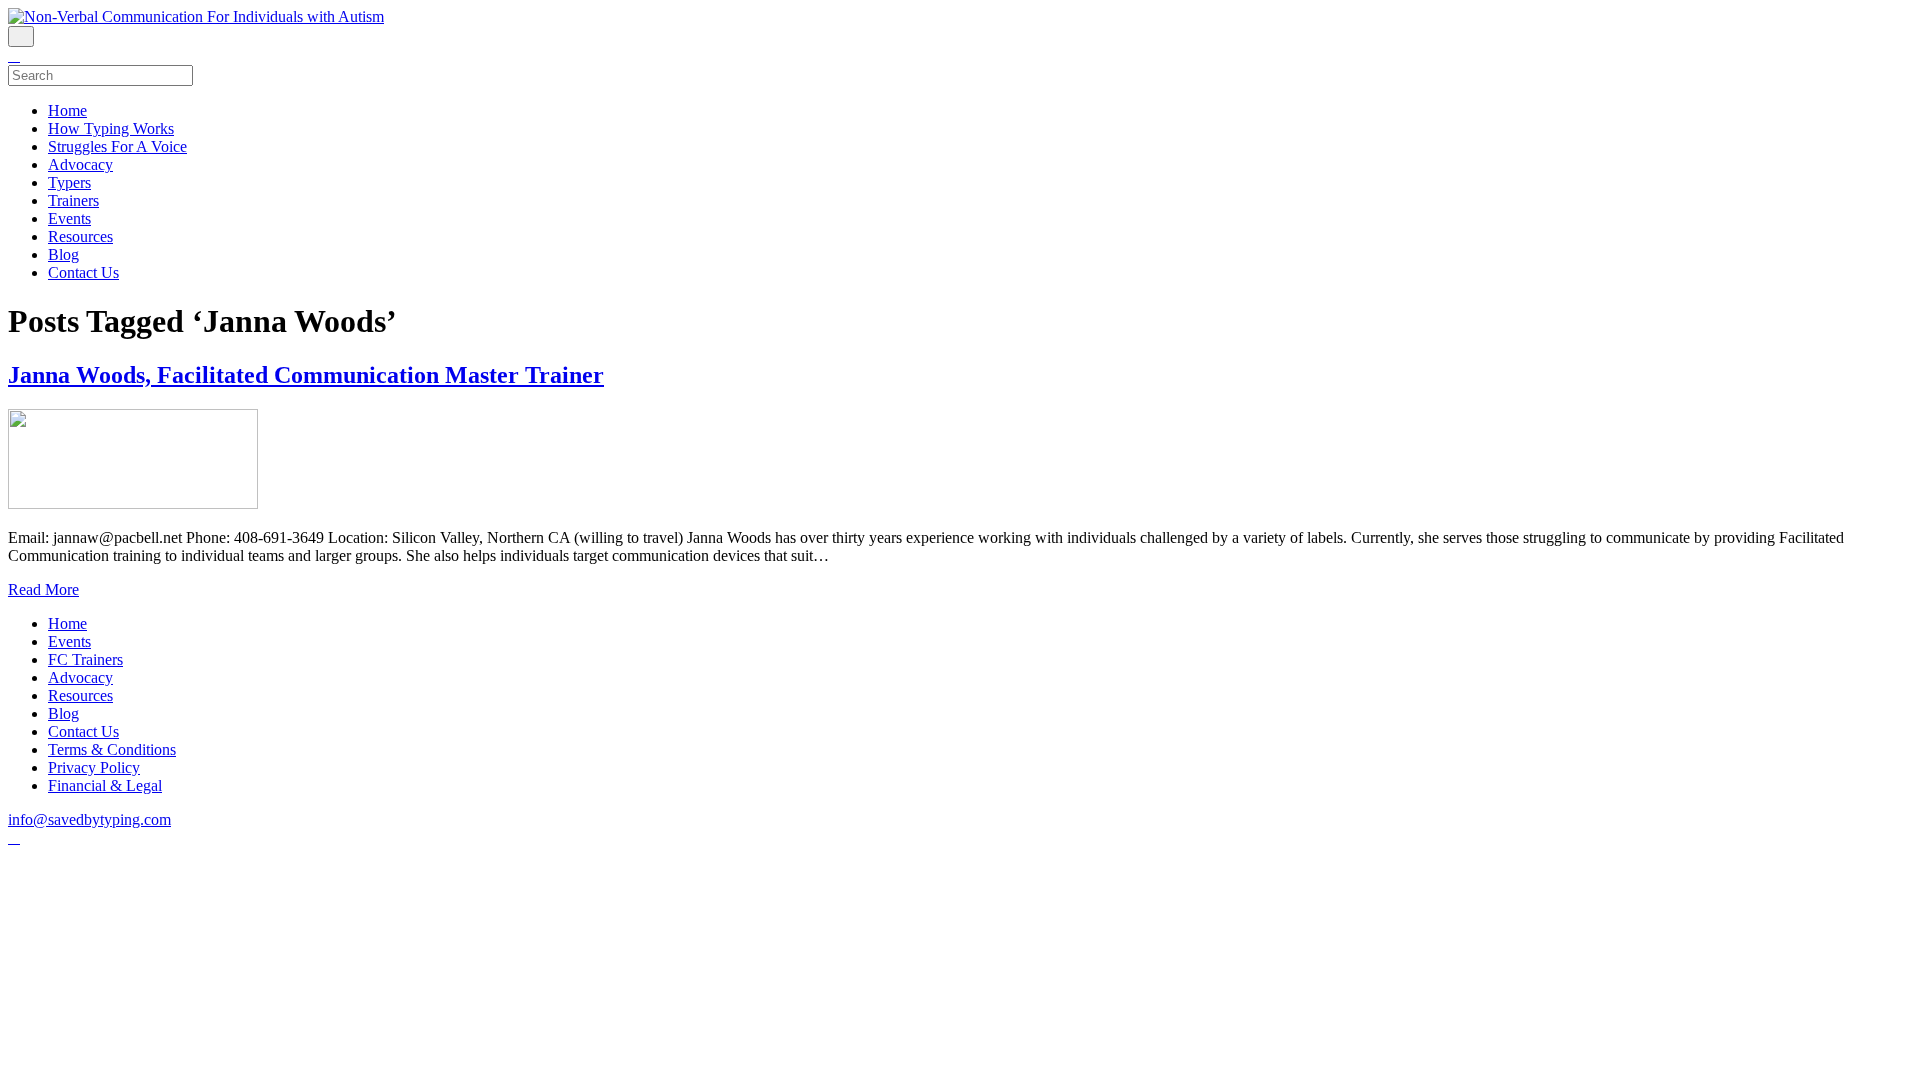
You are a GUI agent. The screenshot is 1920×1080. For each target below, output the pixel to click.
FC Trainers (85, 659)
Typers (69, 182)
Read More (43, 589)
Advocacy (80, 164)
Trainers (73, 200)
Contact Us (83, 272)
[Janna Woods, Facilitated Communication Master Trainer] (133, 503)
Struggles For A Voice (117, 146)
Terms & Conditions (112, 749)
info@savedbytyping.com (89, 819)
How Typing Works (111, 128)
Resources (80, 236)
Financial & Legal (105, 785)
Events (69, 218)
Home (67, 110)
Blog (63, 254)
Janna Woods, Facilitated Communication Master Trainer (306, 375)
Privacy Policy (94, 767)
